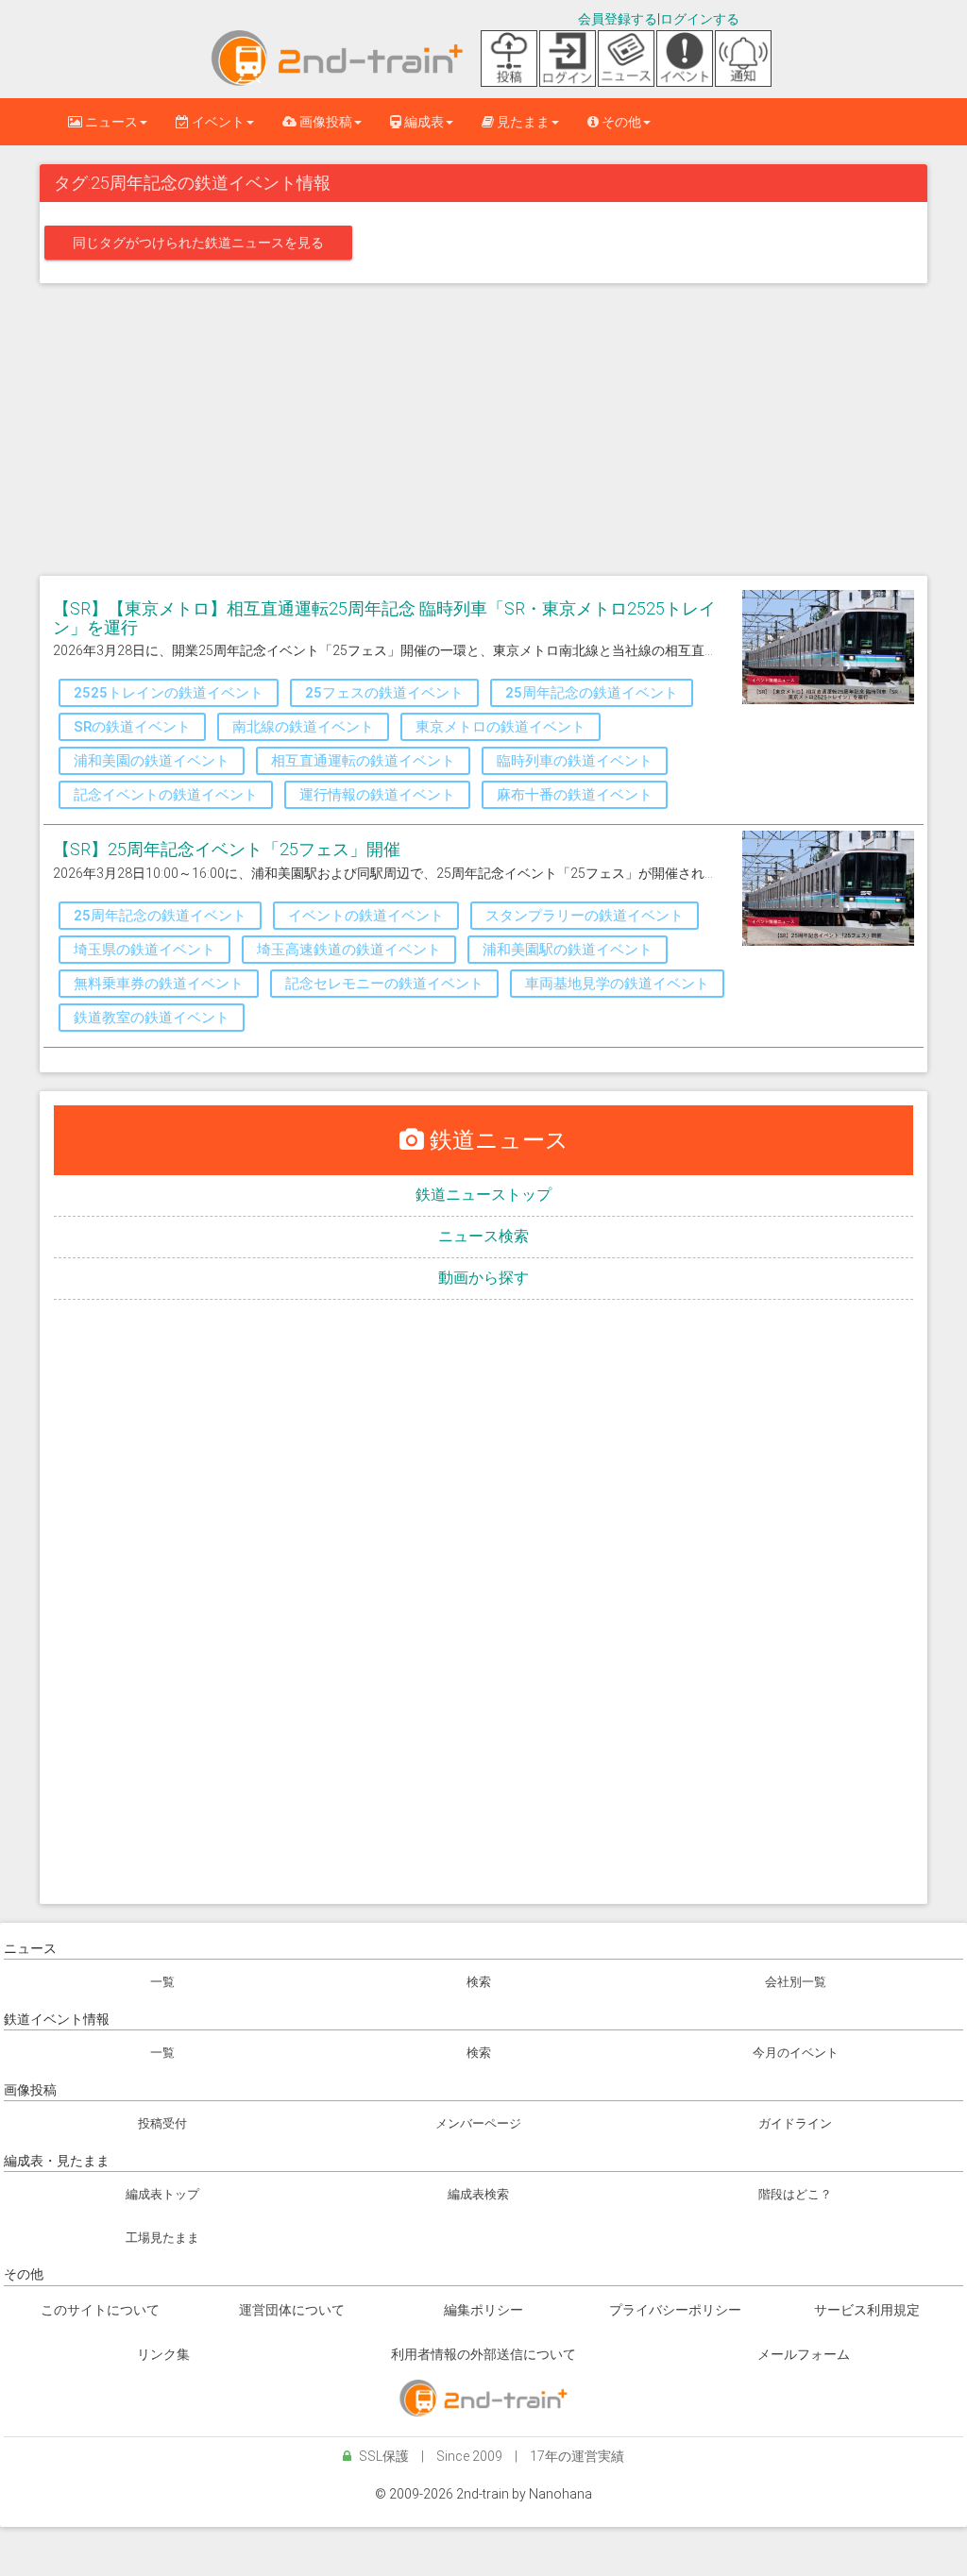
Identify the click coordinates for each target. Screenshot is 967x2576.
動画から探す (483, 1278)
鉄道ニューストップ (483, 1195)
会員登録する (618, 19)
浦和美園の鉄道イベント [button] (152, 761)
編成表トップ (162, 2194)
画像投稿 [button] (324, 122)
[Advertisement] (483, 434)
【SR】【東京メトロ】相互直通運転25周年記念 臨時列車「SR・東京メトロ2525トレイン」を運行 (384, 618)
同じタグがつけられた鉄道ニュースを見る (198, 243)
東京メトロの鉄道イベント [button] (500, 727)
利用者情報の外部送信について (483, 2354)
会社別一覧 (796, 1982)
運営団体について (292, 2310)
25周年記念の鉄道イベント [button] (592, 693)
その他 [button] (620, 122)
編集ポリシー (483, 2310)
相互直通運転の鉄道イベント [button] (363, 761)
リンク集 (163, 2354)
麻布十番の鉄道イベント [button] (575, 795)
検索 (479, 1982)
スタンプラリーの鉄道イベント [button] (585, 916)
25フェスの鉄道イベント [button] (384, 693)
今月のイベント (796, 2053)
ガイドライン (795, 2123)
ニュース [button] (110, 122)
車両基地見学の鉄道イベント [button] (617, 984)
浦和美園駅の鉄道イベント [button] (568, 950)
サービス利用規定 (867, 2310)
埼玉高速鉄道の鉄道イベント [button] (349, 950)
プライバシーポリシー (675, 2310)
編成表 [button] (423, 122)
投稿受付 (162, 2123)
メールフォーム (804, 2354)
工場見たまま (162, 2238)
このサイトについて (100, 2310)
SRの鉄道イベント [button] (132, 727)
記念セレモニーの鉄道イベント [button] (384, 984)
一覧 (162, 1982)
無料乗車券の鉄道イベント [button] (159, 984)
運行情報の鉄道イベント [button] (377, 795)
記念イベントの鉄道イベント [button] (166, 795)
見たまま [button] (522, 122)
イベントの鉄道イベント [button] (366, 916)
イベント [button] (217, 122)
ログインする (700, 19)
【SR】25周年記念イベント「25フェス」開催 (227, 849)
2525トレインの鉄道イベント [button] (169, 693)
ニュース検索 (483, 1236)
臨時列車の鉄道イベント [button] (575, 761)
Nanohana (560, 2494)
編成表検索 (478, 2194)
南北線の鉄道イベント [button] (303, 727)
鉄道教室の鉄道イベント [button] (152, 1018)
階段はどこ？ (795, 2194)
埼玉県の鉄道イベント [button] (144, 950)
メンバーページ (478, 2123)
